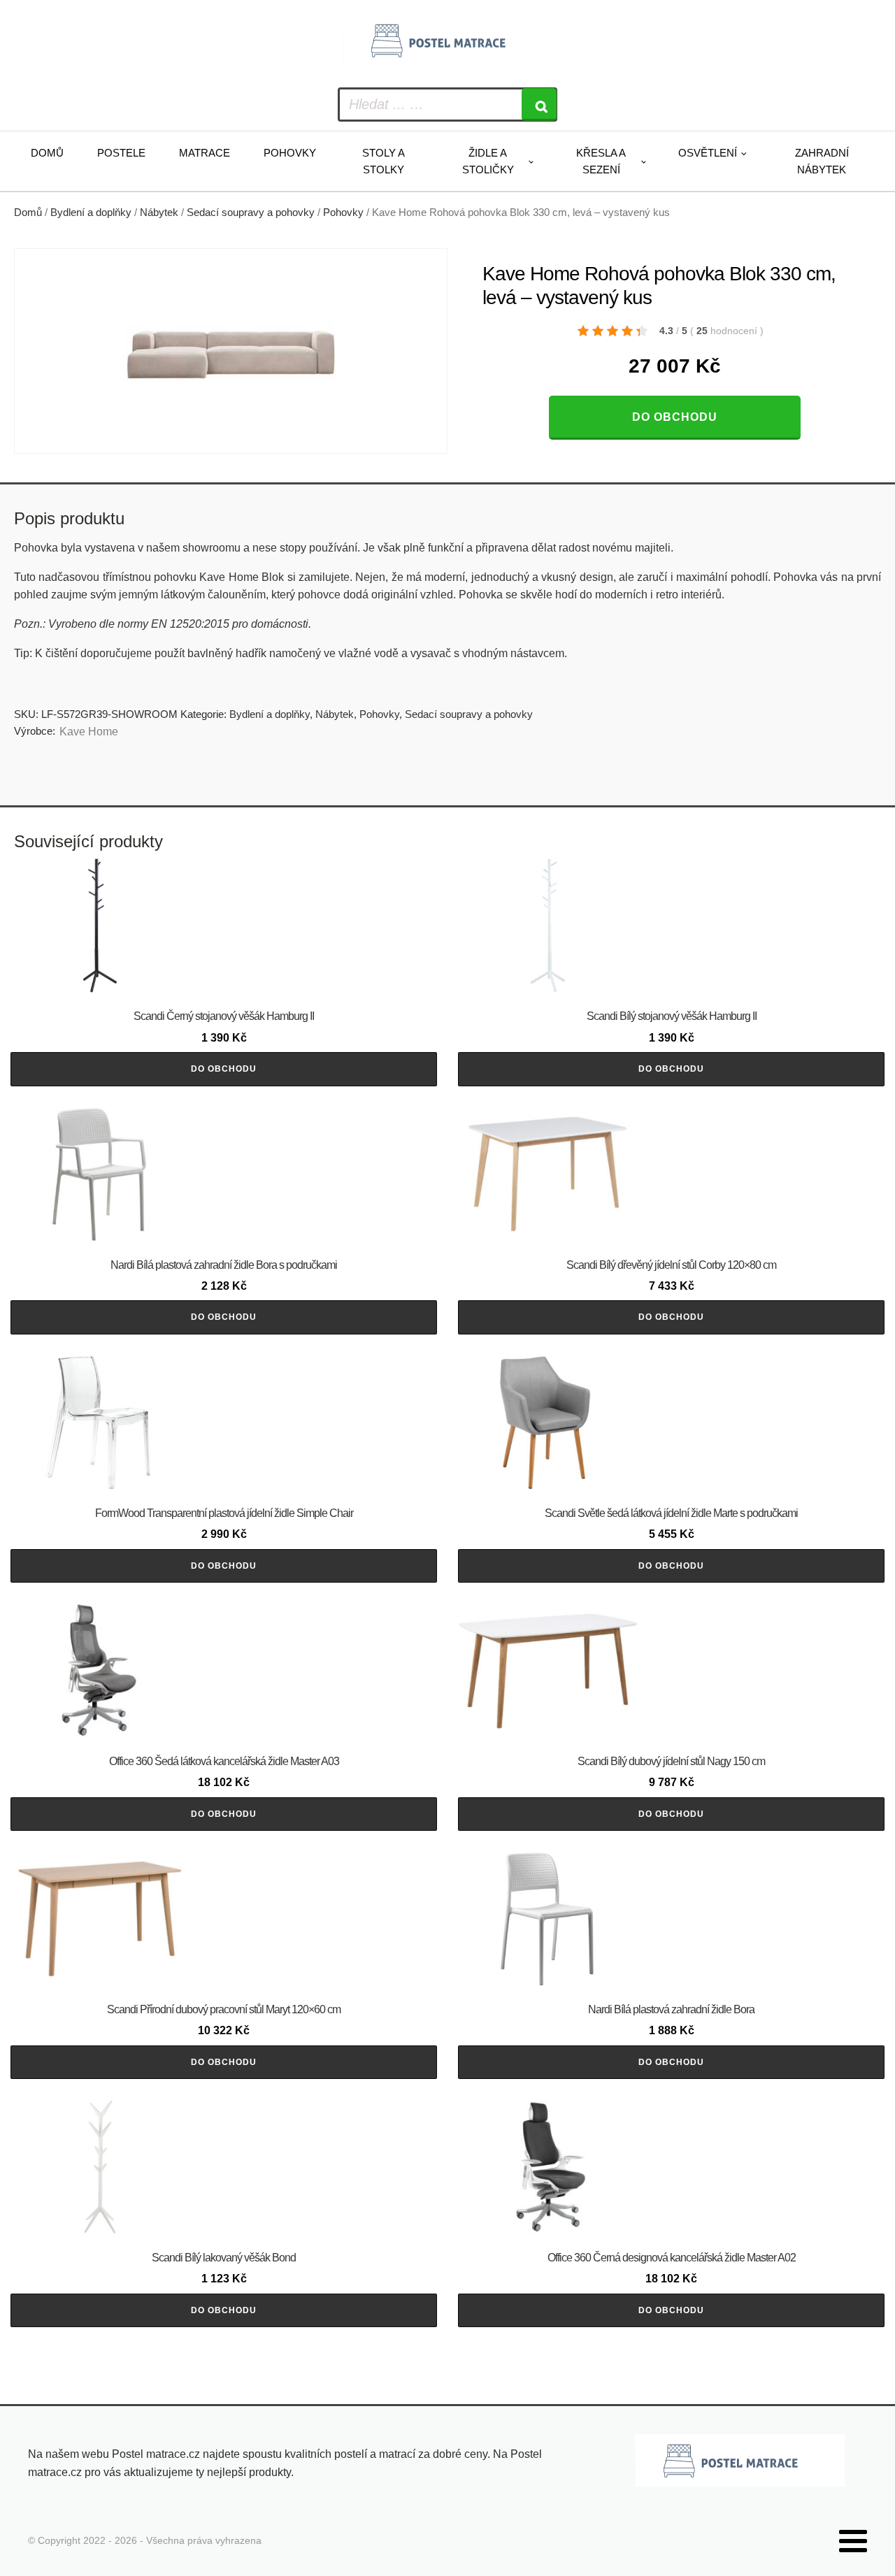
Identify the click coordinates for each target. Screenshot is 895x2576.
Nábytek (159, 213)
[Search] (539, 105)
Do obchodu (675, 417)
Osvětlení (708, 153)
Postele (121, 153)
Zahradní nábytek (822, 161)
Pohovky (290, 153)
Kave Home (89, 732)
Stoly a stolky (384, 161)
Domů (47, 153)
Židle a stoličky (488, 161)
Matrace (205, 153)
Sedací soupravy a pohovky (251, 213)
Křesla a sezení (601, 161)
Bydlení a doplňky (91, 213)
